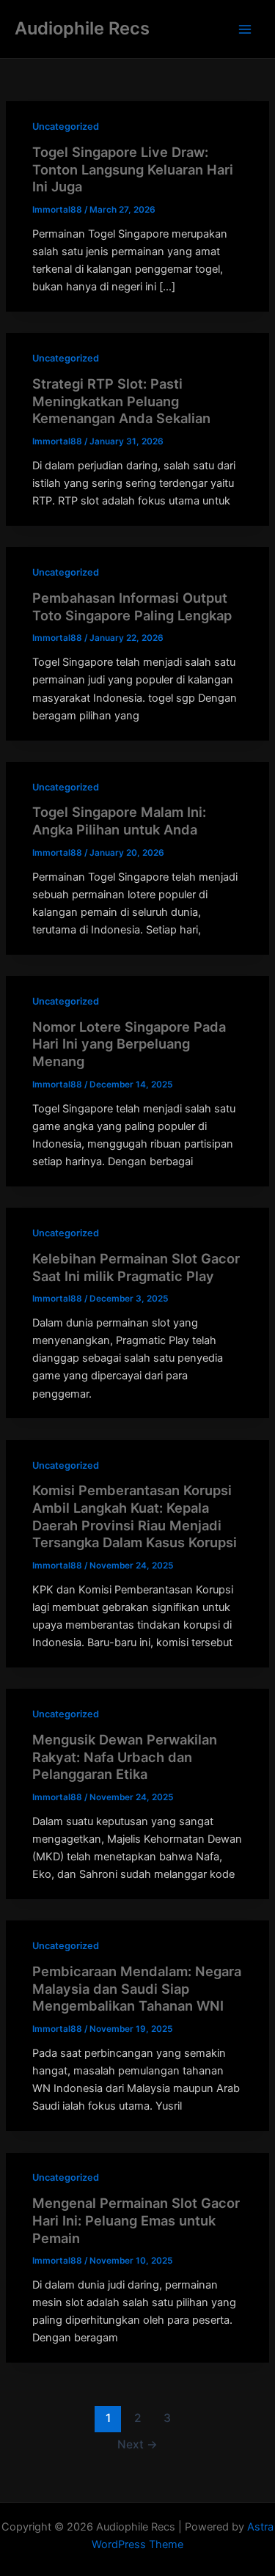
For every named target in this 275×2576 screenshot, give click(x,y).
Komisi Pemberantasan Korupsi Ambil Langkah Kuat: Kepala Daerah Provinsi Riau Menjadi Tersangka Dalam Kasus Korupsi (135, 1516)
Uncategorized (66, 126)
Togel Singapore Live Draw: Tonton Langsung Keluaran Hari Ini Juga (133, 169)
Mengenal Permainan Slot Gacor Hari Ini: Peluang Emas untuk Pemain (136, 2220)
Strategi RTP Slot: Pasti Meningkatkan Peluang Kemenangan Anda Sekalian (121, 401)
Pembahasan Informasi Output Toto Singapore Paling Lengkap (132, 606)
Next (137, 2444)
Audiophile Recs (82, 28)
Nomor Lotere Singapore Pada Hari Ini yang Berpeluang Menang (129, 1044)
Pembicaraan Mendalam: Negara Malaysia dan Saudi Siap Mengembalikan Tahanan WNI (137, 1988)
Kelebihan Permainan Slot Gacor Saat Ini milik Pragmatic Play (136, 1267)
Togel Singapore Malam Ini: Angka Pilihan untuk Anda (119, 821)
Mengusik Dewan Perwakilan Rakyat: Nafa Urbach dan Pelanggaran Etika (125, 1757)
